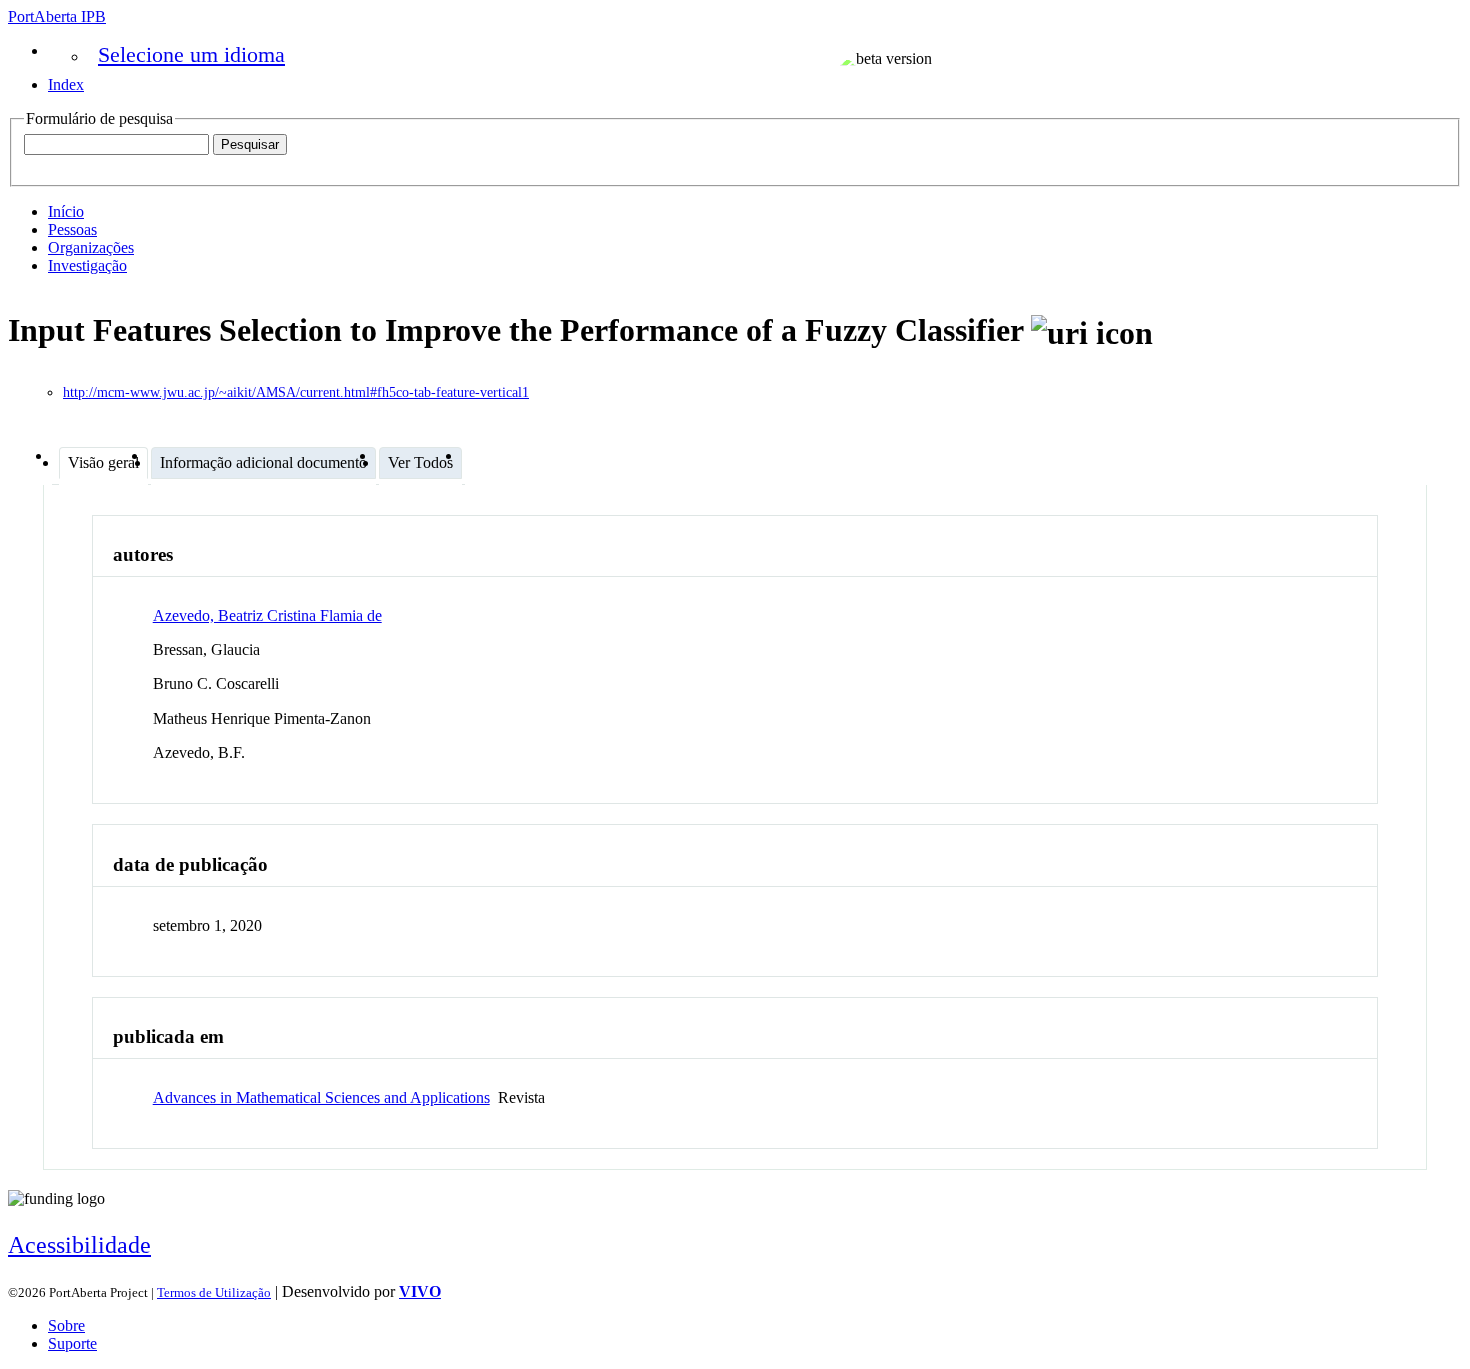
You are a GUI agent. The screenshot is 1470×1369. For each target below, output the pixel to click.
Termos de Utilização (214, 1292)
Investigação (87, 265)
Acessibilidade (79, 1245)
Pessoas (72, 229)
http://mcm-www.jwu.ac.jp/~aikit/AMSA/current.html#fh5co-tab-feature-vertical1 (296, 392)
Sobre (66, 1325)
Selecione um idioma (191, 54)
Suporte (72, 1343)
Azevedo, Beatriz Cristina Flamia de (267, 615)
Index (66, 84)
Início (66, 211)
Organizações (91, 247)
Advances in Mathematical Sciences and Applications (321, 1097)
